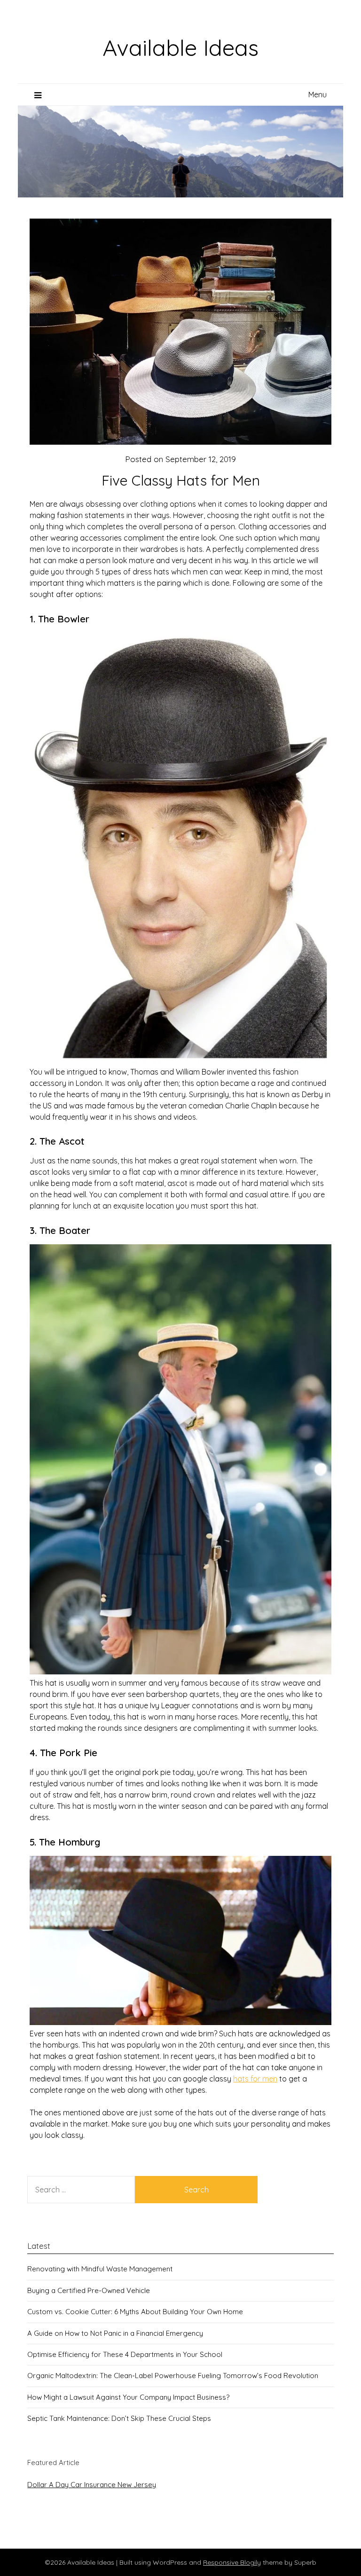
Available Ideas (180, 47)
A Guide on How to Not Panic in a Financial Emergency (115, 2333)
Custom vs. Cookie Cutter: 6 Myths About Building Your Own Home (135, 2312)
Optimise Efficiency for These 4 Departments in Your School (125, 2354)
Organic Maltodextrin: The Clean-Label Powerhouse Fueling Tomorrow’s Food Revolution (173, 2376)
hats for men (255, 2079)
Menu (318, 94)
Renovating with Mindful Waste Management (100, 2269)
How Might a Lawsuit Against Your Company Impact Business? (128, 2397)
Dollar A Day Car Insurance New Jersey (92, 2485)
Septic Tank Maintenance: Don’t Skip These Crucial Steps (119, 2418)
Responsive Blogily (232, 2562)
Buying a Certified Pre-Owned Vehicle (89, 2290)
